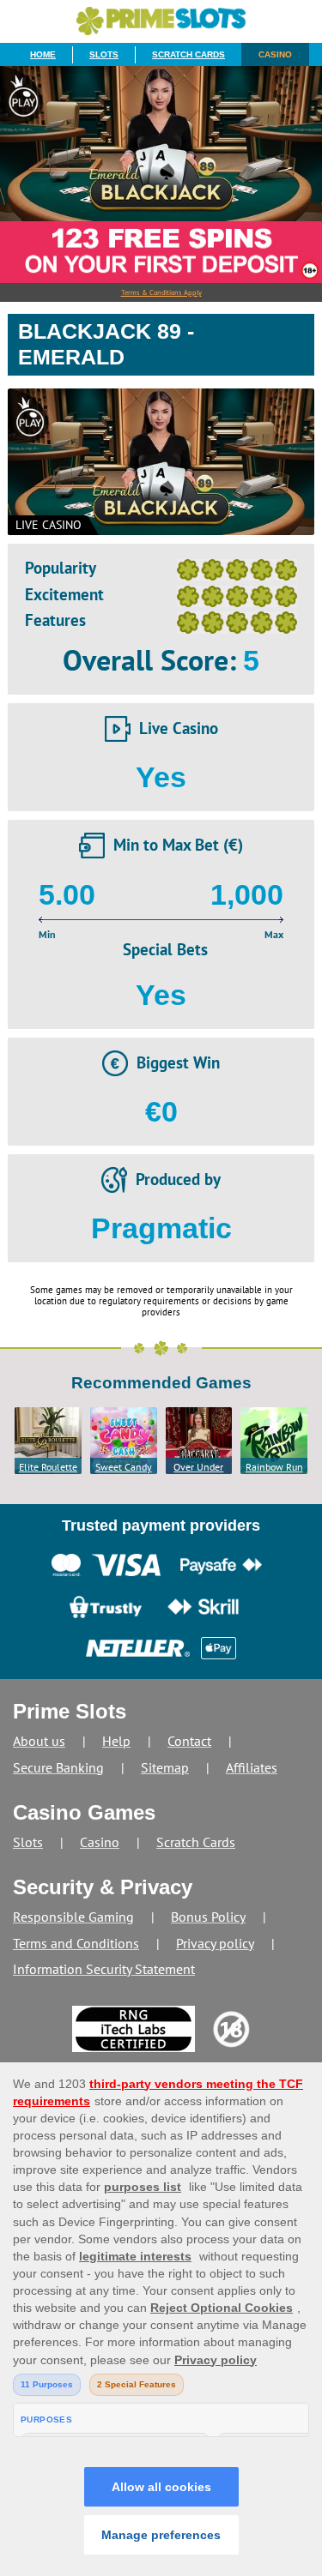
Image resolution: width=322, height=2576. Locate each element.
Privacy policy (215, 1943)
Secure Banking (58, 1767)
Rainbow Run (274, 1467)
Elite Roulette (48, 1467)
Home (43, 54)
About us (39, 1741)
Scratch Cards (188, 54)
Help (116, 1741)
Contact (189, 1741)
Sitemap (165, 1767)
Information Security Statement (104, 1969)
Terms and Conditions (76, 1943)
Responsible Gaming (73, 1917)
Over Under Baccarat (198, 1467)
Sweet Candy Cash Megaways (124, 1467)
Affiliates (252, 1767)
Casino (275, 54)
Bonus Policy (208, 1917)
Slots (104, 54)
